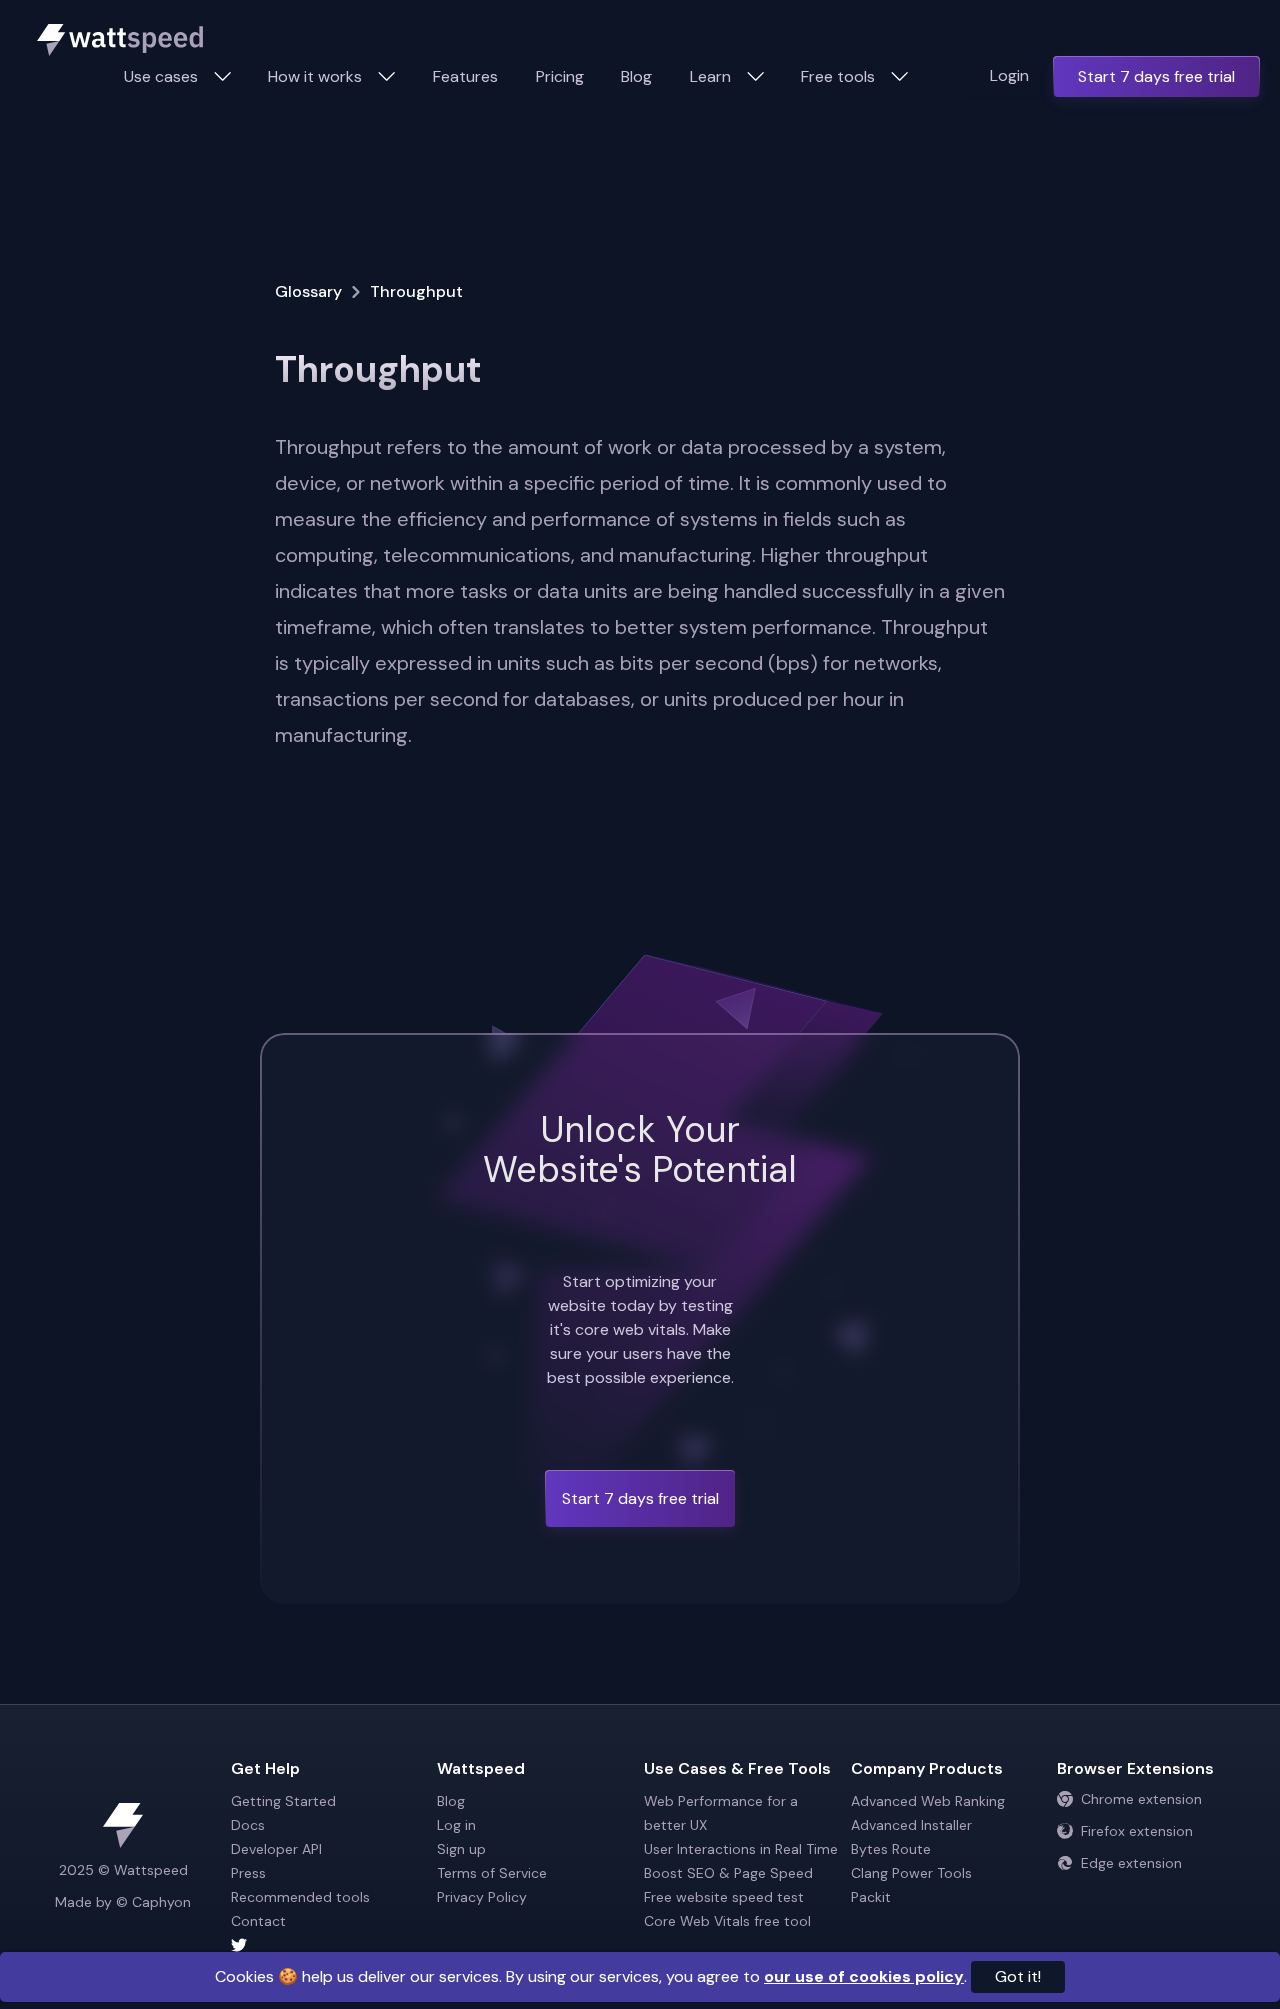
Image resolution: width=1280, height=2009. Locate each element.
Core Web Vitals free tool (727, 1921)
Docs (248, 1825)
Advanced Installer (911, 1825)
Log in (456, 1825)
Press (248, 1873)
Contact (258, 1921)
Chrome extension (1141, 1799)
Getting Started (283, 1801)
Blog (636, 76)
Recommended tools (300, 1897)
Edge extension (1131, 1863)
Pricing (560, 76)
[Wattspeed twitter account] (330, 1945)
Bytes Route (891, 1849)
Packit (871, 1897)
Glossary (308, 291)
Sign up (461, 1849)
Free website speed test (724, 1897)
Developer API (276, 1849)
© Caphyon (153, 1902)
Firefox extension (1137, 1831)
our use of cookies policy (864, 1976)
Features (465, 76)
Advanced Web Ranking (928, 1801)
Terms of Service (492, 1873)
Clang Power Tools (911, 1873)
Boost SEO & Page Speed (728, 1873)
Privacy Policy (482, 1897)
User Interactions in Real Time (741, 1849)
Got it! (1018, 1976)
